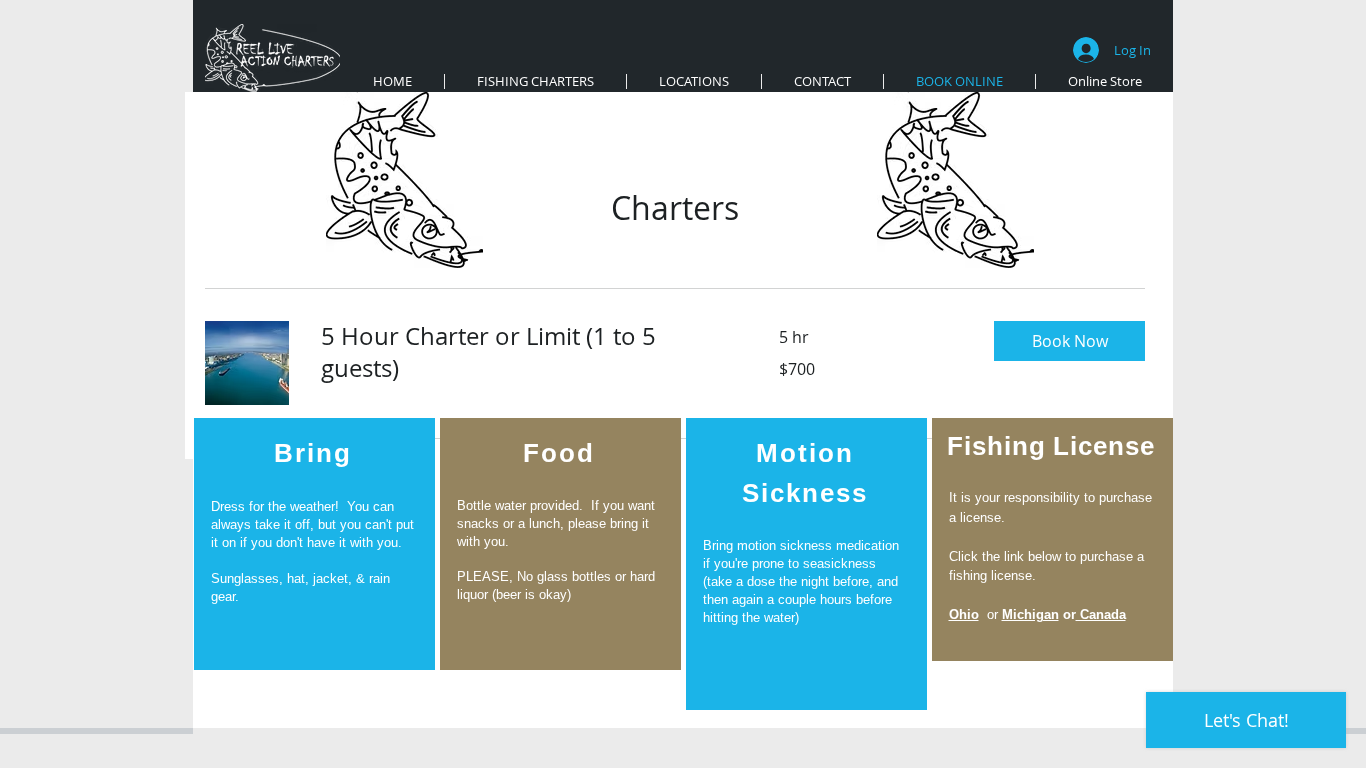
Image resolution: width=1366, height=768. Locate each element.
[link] (526, 353)
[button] (1069, 341)
